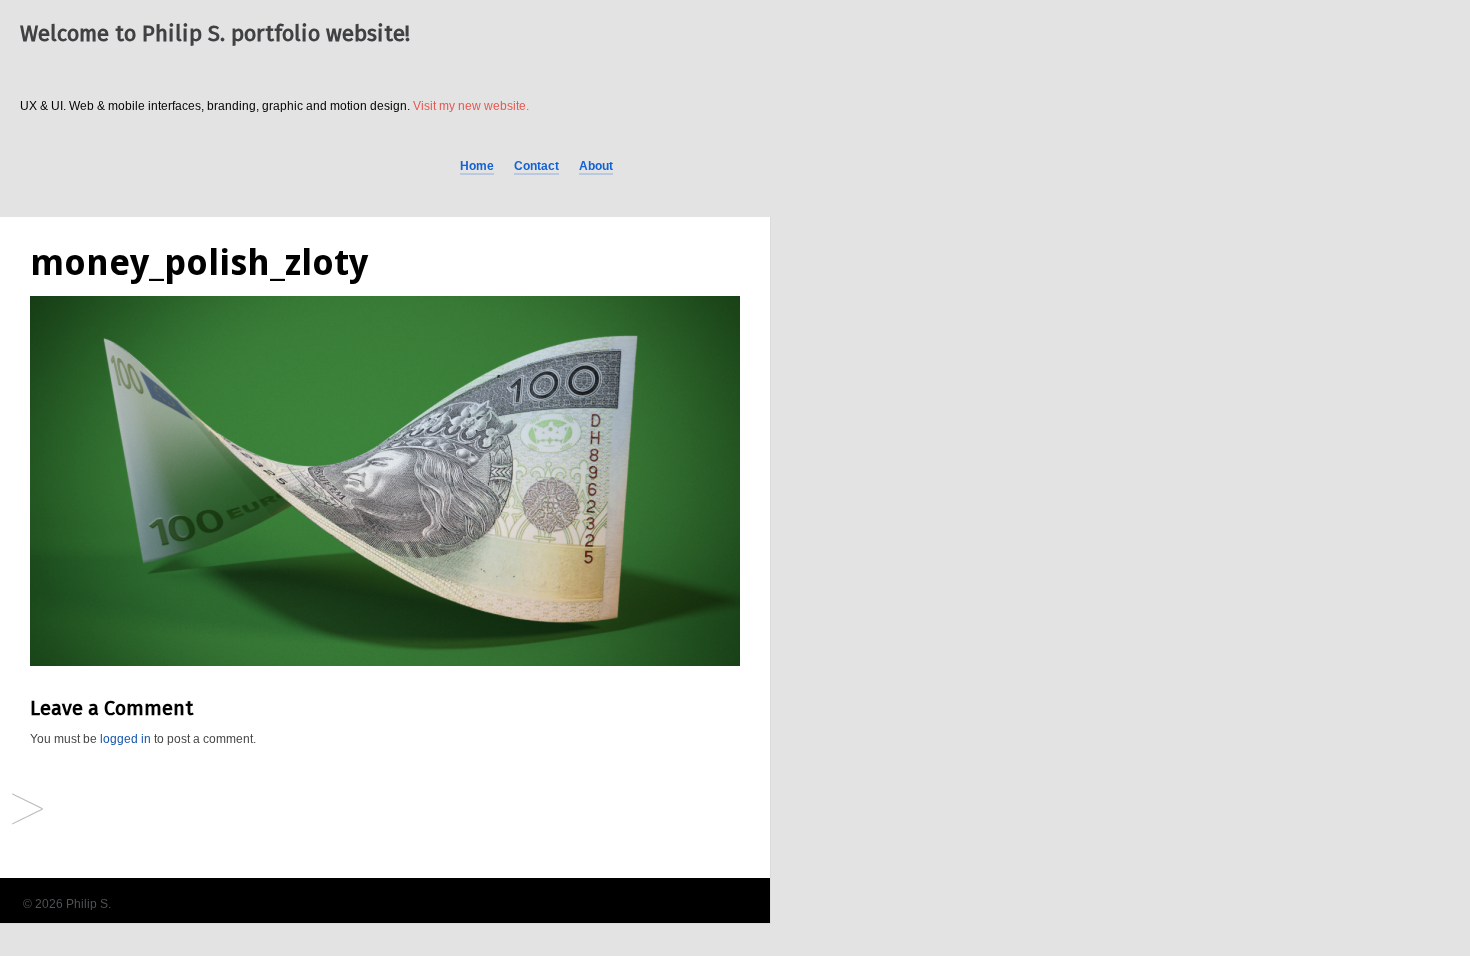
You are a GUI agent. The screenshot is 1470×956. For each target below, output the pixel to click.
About (596, 166)
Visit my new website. (471, 106)
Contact (536, 166)
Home (477, 166)
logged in (125, 739)
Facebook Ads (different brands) (27, 810)
